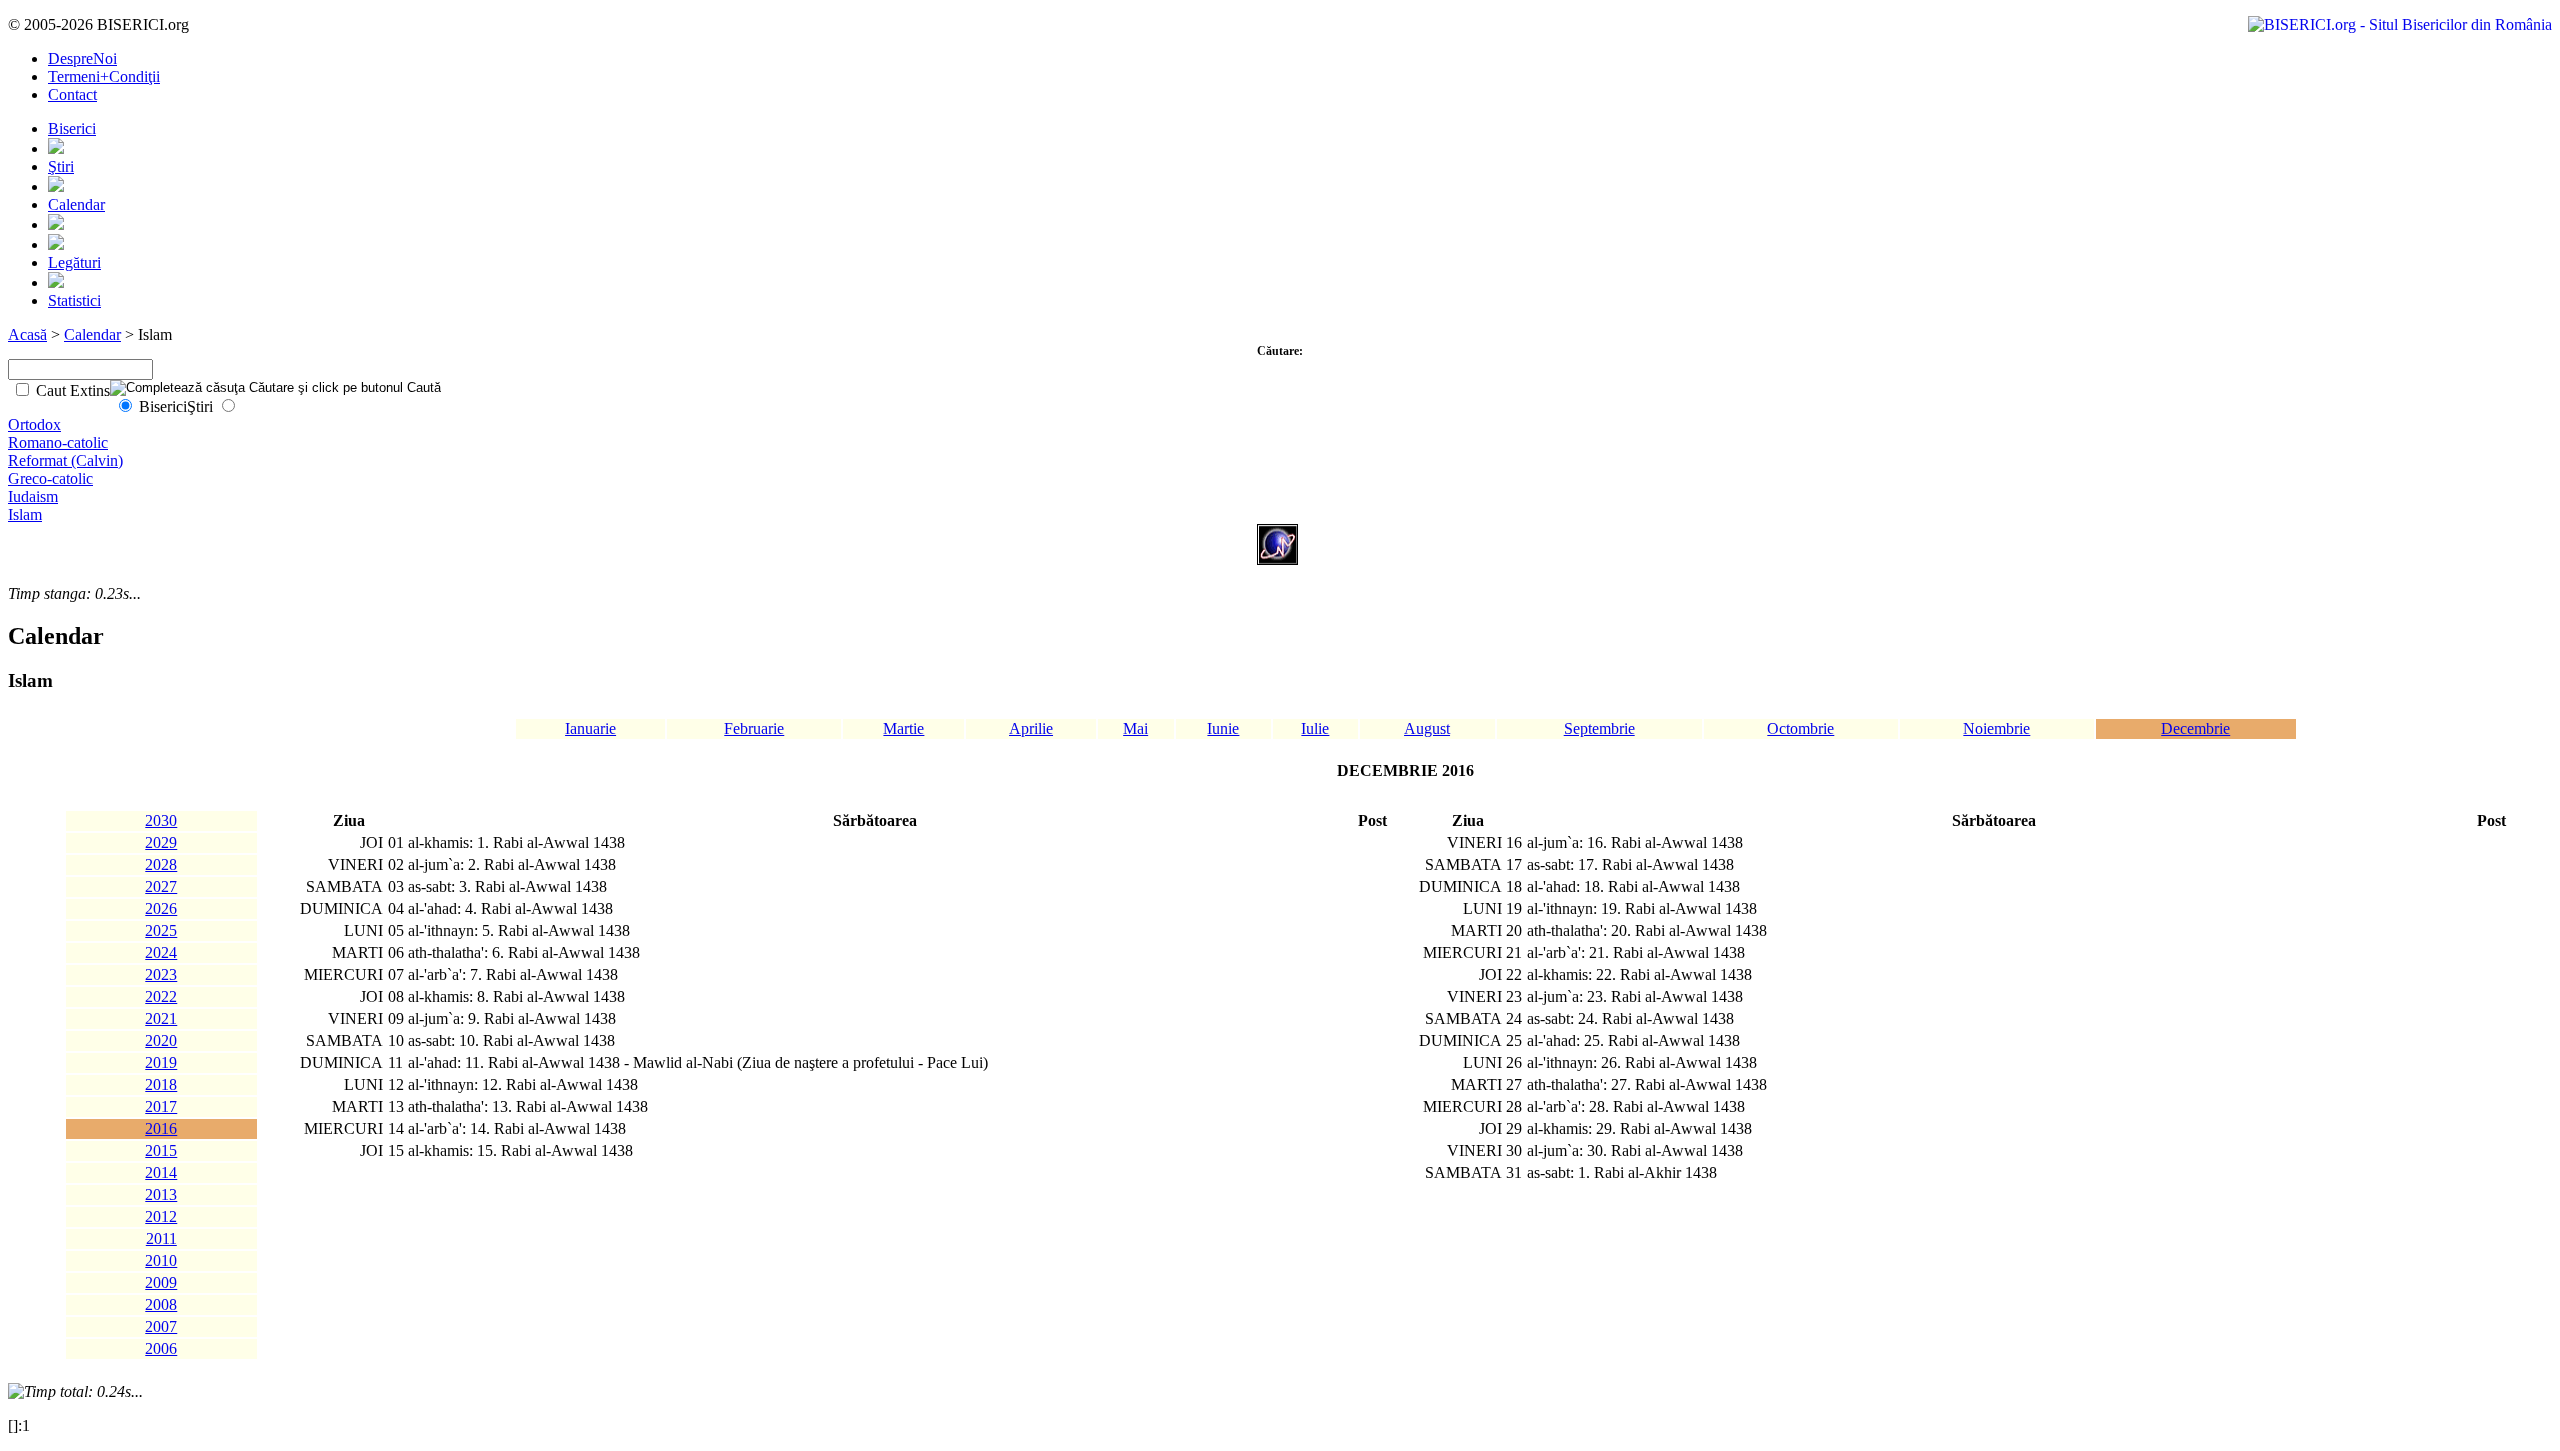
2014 (161, 1172)
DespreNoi (82, 58)
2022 (161, 996)
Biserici (72, 128)
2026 (161, 908)
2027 (161, 886)
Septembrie (1599, 728)
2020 (161, 1040)
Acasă (27, 334)
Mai (1135, 728)
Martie (903, 728)
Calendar (76, 204)
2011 (161, 1238)
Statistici (74, 300)
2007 (161, 1326)
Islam (25, 514)
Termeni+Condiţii (104, 76)
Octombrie (1800, 728)
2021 (161, 1018)
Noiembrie (1996, 728)
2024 (161, 952)
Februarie (754, 728)
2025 (161, 930)
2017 (161, 1106)
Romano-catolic (58, 442)
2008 (161, 1304)
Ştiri (61, 166)
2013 (161, 1194)
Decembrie (2195, 728)
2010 (161, 1260)
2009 (161, 1282)
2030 (161, 820)
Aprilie (1031, 728)
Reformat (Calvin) (65, 460)
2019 (161, 1062)
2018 (161, 1084)
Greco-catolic (50, 478)
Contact (72, 94)
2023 (161, 974)
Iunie (1223, 728)
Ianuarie (590, 728)
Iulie (1315, 728)
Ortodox (34, 424)
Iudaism (33, 496)
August (1427, 728)
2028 (161, 864)
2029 (161, 842)
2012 (161, 1216)
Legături (74, 262)
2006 (161, 1348)
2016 (161, 1128)
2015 (161, 1150)
